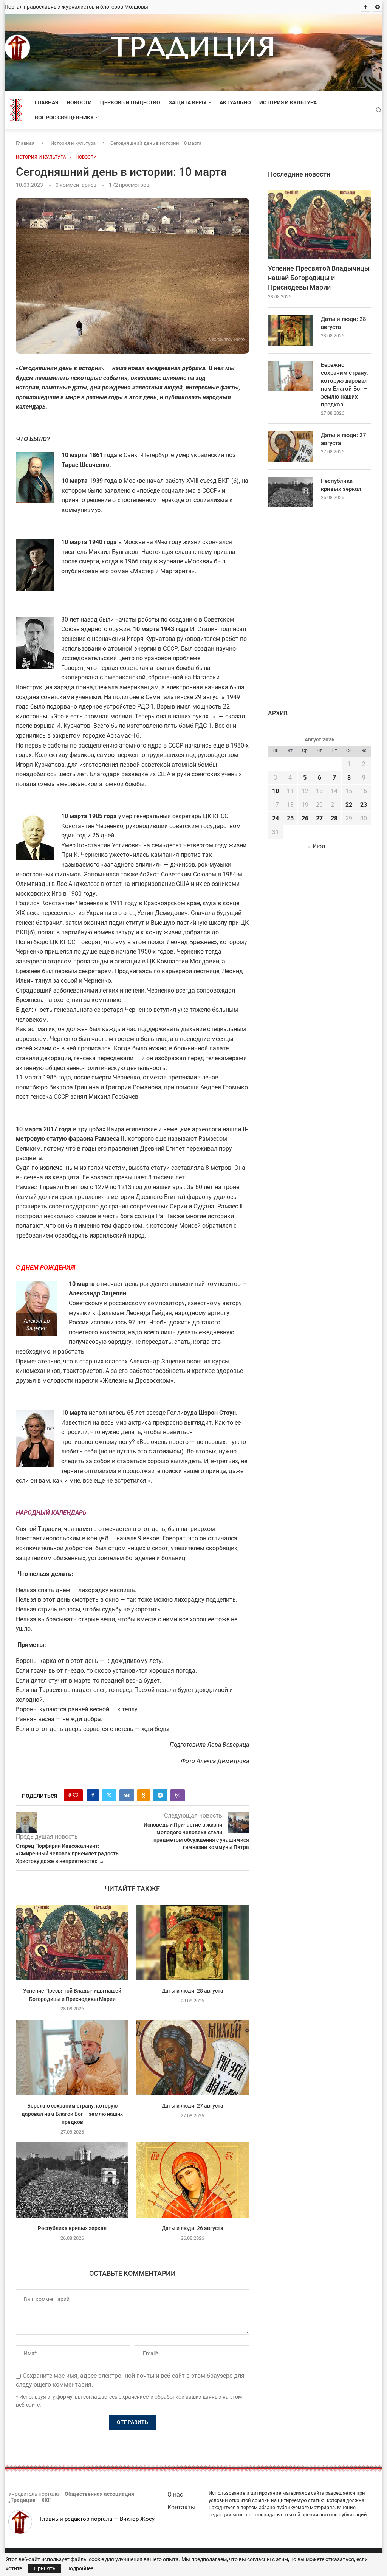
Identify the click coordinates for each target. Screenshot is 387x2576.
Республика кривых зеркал (72, 2228)
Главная (46, 102)
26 (305, 818)
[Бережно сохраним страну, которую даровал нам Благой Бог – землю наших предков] (72, 2057)
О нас (175, 2495)
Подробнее (80, 2568)
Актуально (235, 102)
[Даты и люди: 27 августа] (192, 2057)
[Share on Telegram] (160, 1795)
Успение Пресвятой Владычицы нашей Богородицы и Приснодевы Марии (319, 278)
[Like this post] (76, 1795)
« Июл (317, 846)
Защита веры (187, 102)
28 (334, 818)
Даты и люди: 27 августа (193, 2106)
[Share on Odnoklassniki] (144, 1795)
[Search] (379, 110)
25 (290, 818)
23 (364, 805)
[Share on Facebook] (93, 1795)
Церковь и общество (130, 102)
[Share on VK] (127, 1795)
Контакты (181, 2507)
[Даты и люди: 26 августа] (192, 2180)
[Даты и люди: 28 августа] (192, 1942)
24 (276, 818)
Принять (45, 2568)
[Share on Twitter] (109, 1795)
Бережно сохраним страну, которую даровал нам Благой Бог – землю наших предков (72, 2114)
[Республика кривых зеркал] (72, 2180)
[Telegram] (378, 7)
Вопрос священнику (64, 118)
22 (349, 805)
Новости (79, 102)
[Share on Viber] (178, 1795)
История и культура (288, 102)
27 (319, 818)
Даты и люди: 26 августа (193, 2228)
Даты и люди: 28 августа (193, 1991)
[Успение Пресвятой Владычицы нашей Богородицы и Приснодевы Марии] (72, 1942)
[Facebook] (365, 7)
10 (276, 791)
